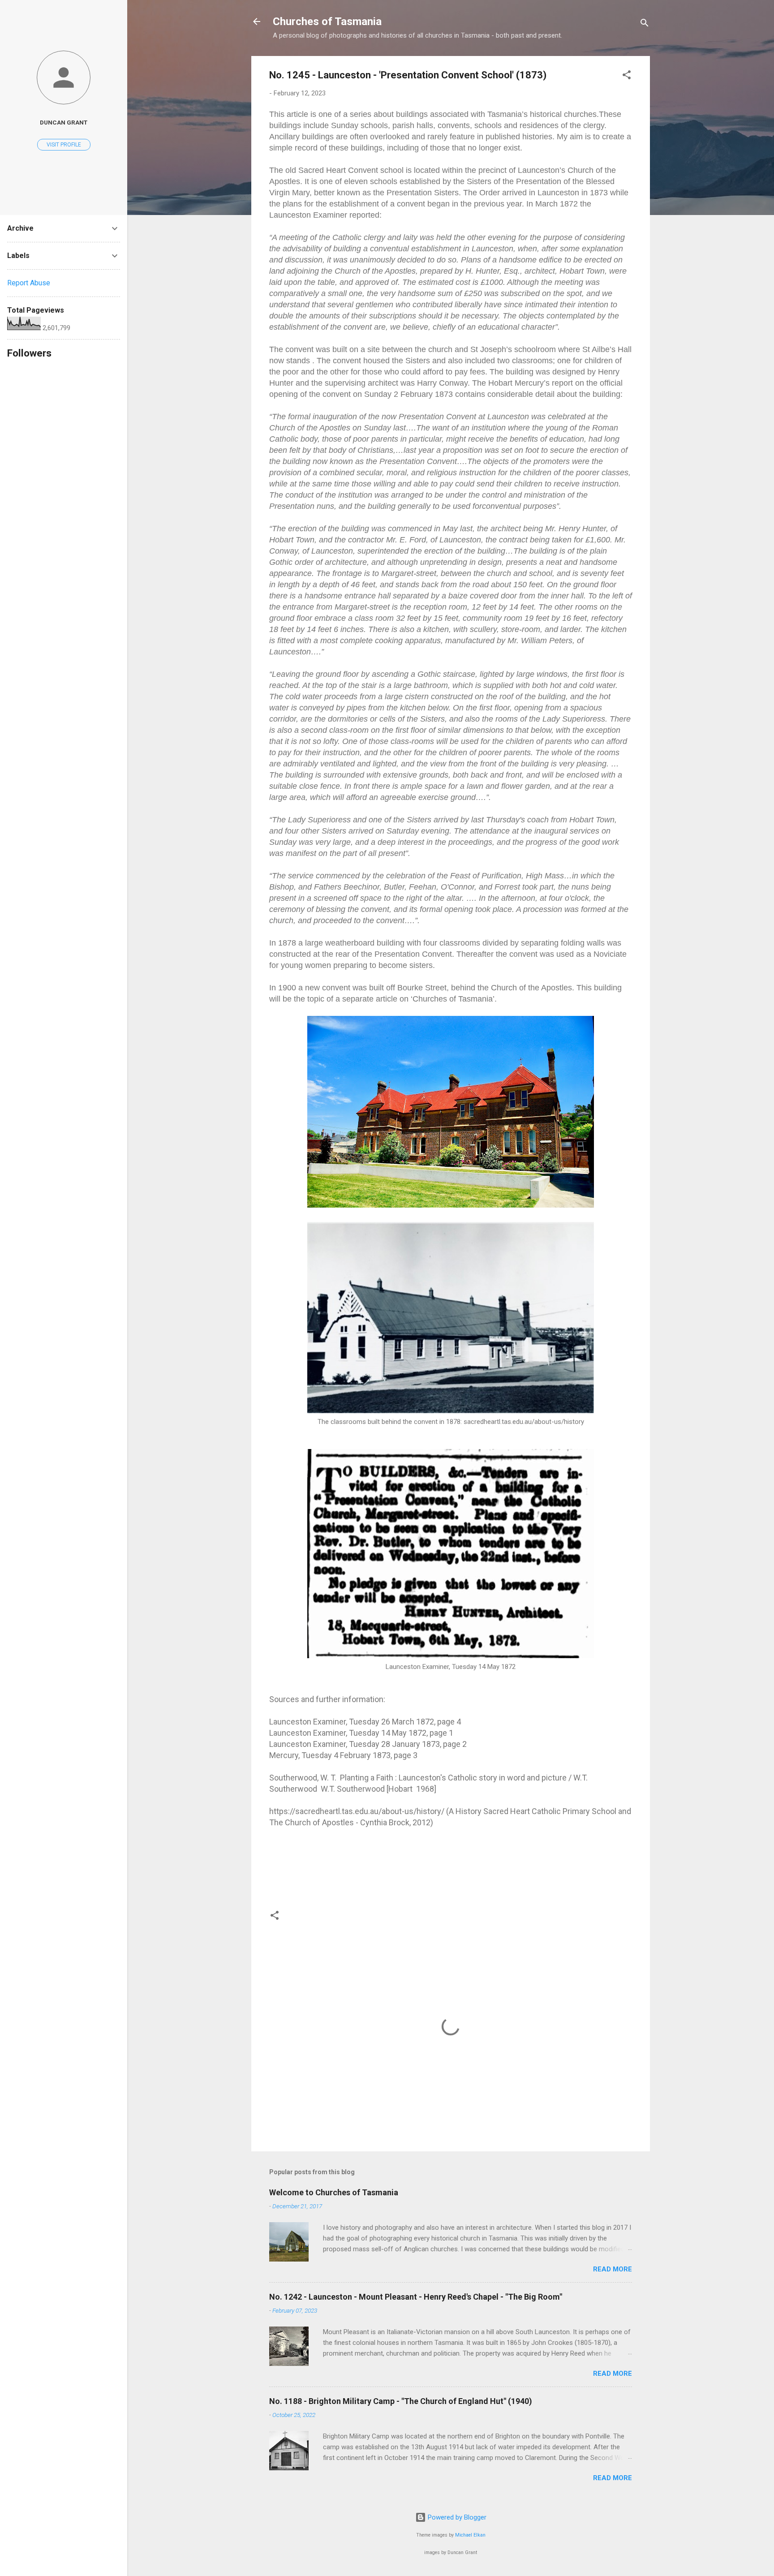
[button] (627, 76)
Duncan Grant (64, 122)
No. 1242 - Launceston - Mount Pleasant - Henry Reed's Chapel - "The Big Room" (416, 2297)
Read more (613, 2269)
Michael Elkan (470, 2535)
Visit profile (64, 145)
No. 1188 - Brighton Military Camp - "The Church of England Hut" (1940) (401, 2401)
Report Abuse (29, 283)
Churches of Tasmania (327, 22)
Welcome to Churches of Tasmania (334, 2192)
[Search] (645, 24)
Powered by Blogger (456, 2517)
